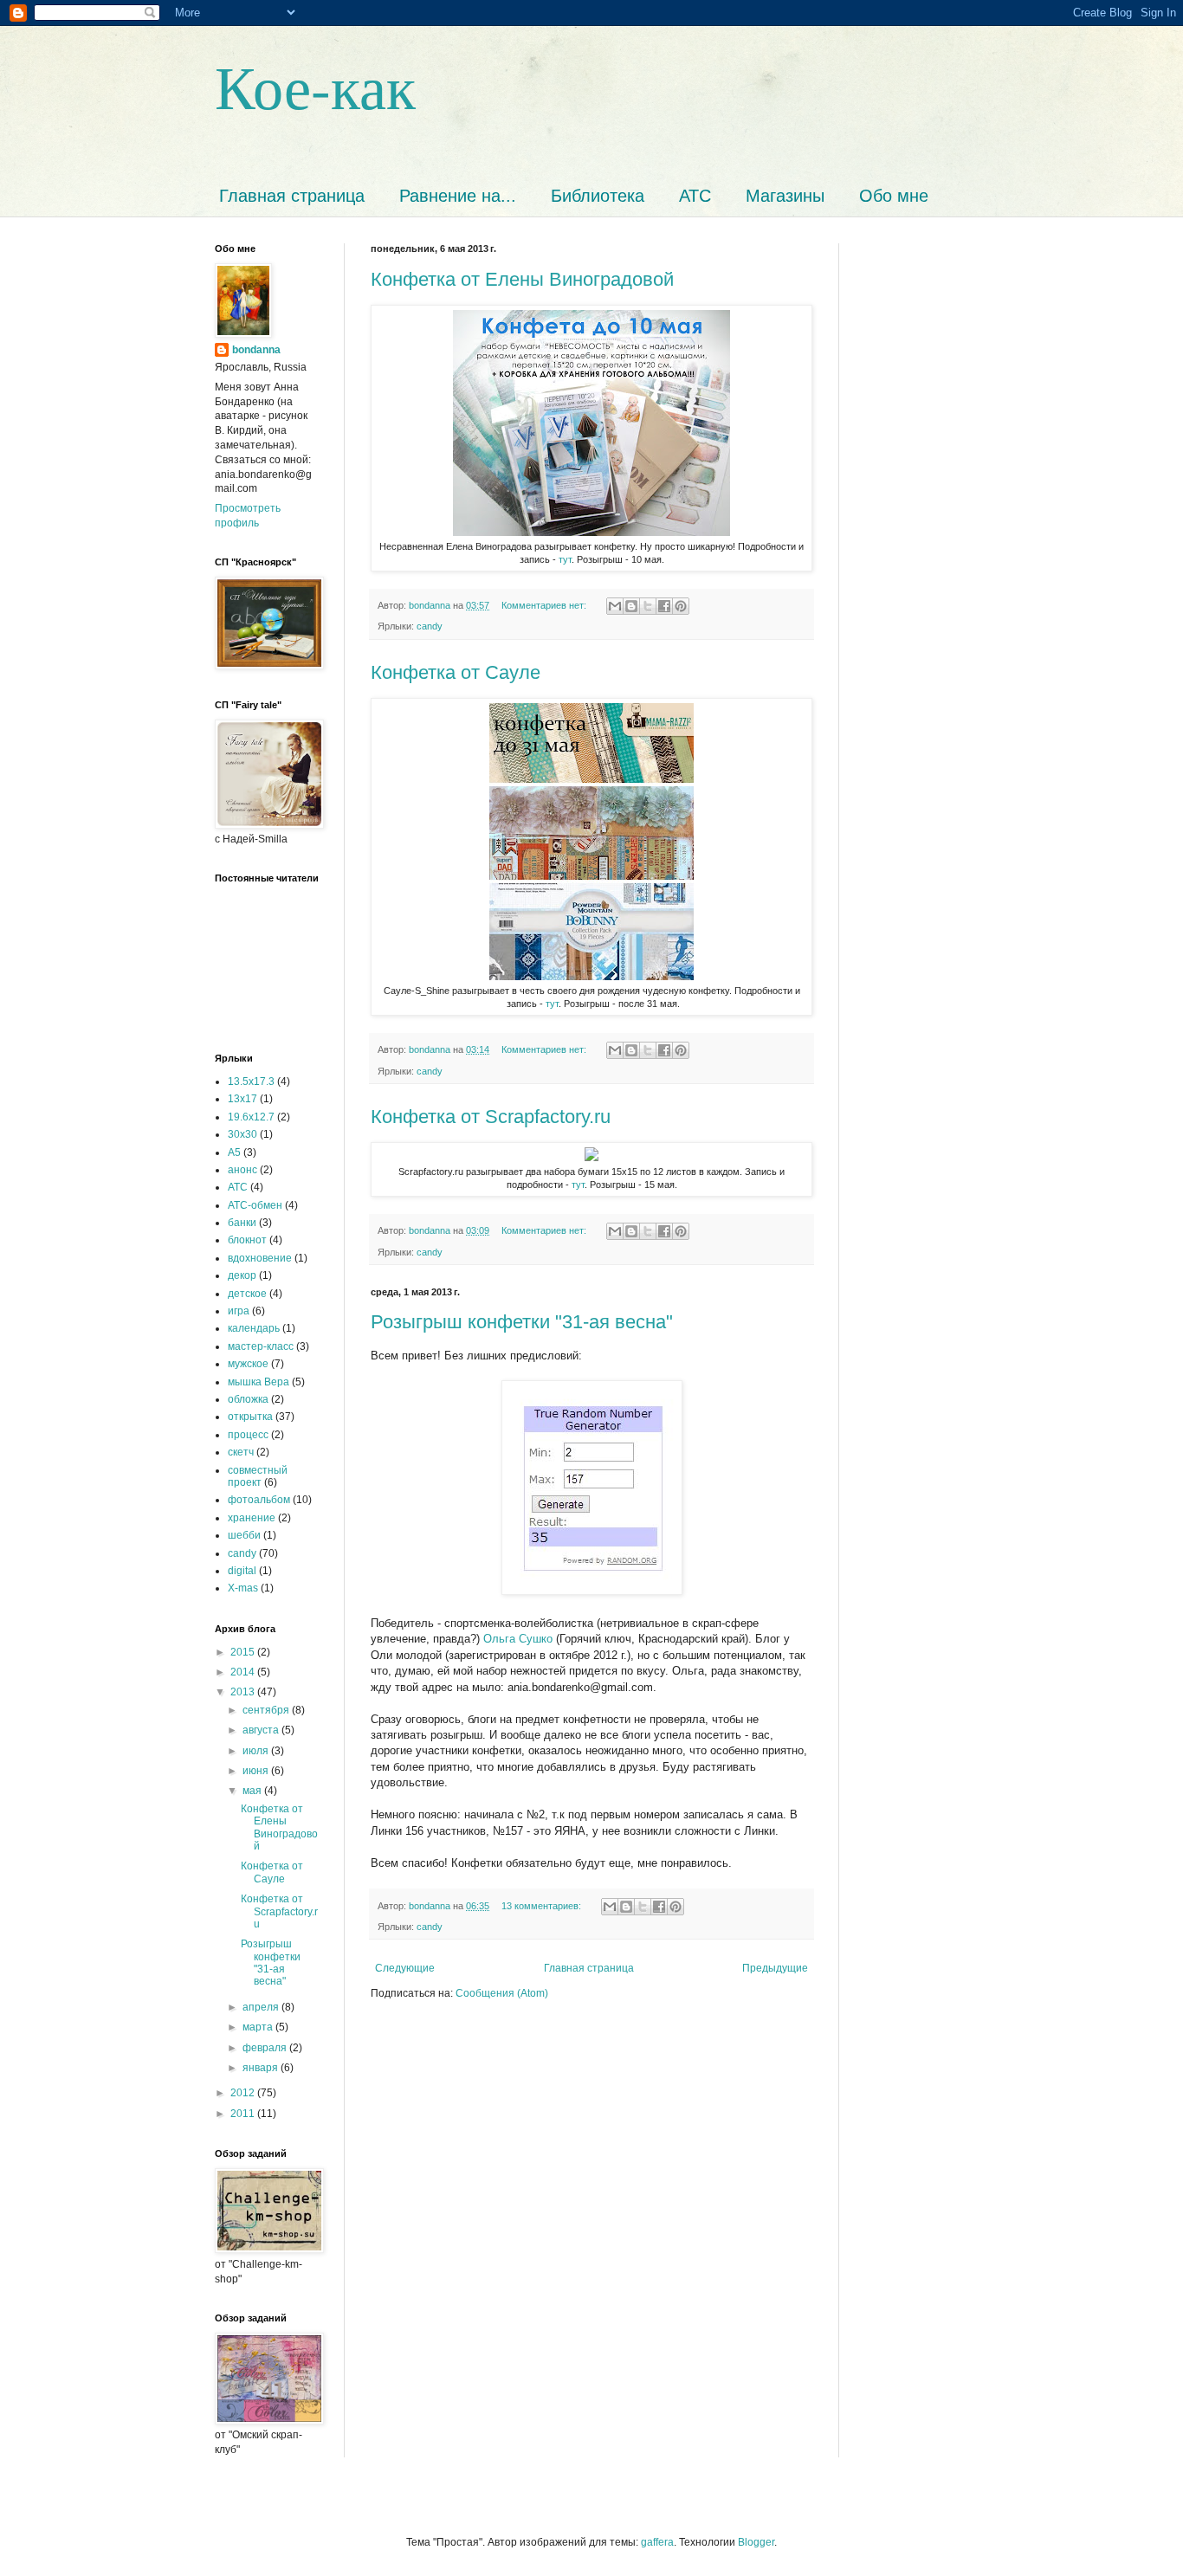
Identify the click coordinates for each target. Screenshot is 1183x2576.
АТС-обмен (255, 1205)
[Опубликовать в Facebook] (664, 606)
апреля (262, 2007)
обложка (248, 1399)
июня (257, 1771)
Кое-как (315, 86)
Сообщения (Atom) (502, 1993)
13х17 (242, 1099)
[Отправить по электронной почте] (615, 606)
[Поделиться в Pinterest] (681, 606)
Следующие (405, 1968)
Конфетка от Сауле (456, 672)
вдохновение (260, 1258)
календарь (254, 1328)
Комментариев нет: (545, 605)
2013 (244, 1692)
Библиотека (598, 196)
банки (242, 1223)
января (262, 2068)
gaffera (657, 2542)
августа (262, 1730)
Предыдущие (775, 1968)
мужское (248, 1364)
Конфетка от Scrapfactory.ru (491, 1117)
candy (430, 626)
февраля (266, 2048)
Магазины (785, 196)
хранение (252, 1518)
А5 (234, 1152)
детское (247, 1294)
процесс (248, 1435)
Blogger (756, 2542)
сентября (267, 1710)
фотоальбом (259, 1500)
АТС (695, 196)
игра (239, 1311)
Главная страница (292, 196)
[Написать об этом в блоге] (631, 606)
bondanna (256, 350)
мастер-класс (261, 1346)
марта (259, 2027)
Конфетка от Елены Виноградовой (522, 279)
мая (253, 1791)
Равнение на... (458, 196)
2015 (244, 1652)
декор (242, 1275)
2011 (244, 2114)
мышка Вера (259, 1382)
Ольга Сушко (518, 1639)
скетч (241, 1452)
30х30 (242, 1134)
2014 (244, 1672)
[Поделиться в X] (648, 606)
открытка (250, 1417)
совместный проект (258, 1476)
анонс (242, 1170)
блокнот (247, 1240)
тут (565, 559)
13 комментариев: (543, 1906)
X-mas (243, 1588)
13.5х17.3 (251, 1081)
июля (257, 1751)
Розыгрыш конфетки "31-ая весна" (522, 1322)
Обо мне (894, 196)
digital (242, 1571)
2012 (244, 2093)
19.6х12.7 (251, 1117)
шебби (244, 1535)
